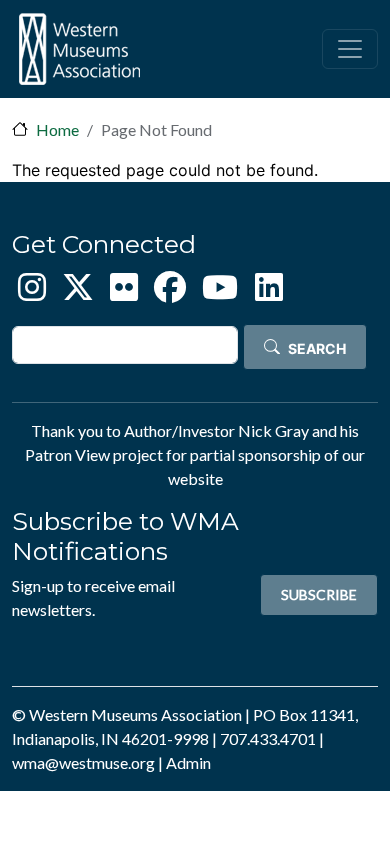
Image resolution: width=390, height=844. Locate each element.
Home (57, 129)
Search (317, 348)
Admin (188, 762)
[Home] (79, 49)
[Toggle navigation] (350, 49)
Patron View (67, 454)
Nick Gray (273, 430)
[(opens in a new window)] (32, 292)
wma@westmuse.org (83, 762)
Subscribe (319, 594)
